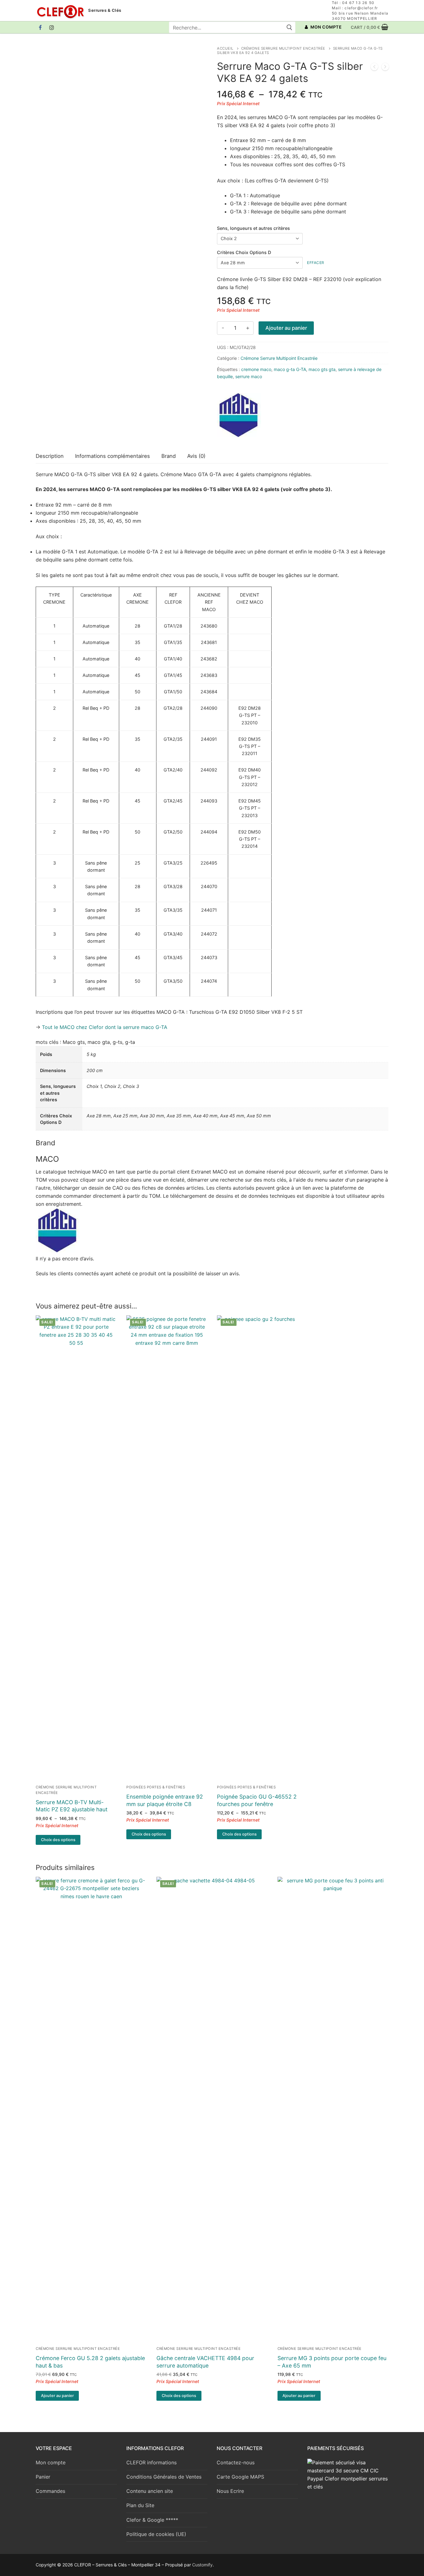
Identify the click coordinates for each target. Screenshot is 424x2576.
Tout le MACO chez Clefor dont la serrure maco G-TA (105, 1027)
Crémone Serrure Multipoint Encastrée (283, 48)
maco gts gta (322, 369)
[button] (57, 2396)
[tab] (50, 456)
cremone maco (256, 369)
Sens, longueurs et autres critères (253, 228)
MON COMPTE (326, 27)
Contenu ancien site (150, 2491)
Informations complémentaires (113, 456)
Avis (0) (196, 456)
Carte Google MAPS (240, 2477)
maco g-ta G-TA (290, 369)
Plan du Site (140, 2505)
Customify (202, 2565)
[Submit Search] (289, 27)
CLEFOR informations (151, 2462)
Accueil (225, 48)
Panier (43, 2477)
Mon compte (51, 2462)
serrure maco (249, 376)
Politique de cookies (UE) (156, 2534)
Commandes (50, 2491)
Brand (169, 456)
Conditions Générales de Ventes (164, 2477)
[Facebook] (41, 27)
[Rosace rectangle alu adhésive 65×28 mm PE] (385, 68)
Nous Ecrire (230, 2491)
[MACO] (239, 416)
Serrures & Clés (105, 10)
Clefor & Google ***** (152, 2520)
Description (50, 456)
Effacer (316, 263)
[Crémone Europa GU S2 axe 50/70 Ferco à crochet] (374, 68)
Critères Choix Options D (244, 252)
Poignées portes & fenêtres (156, 1787)
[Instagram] (52, 27)
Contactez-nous (236, 2462)
